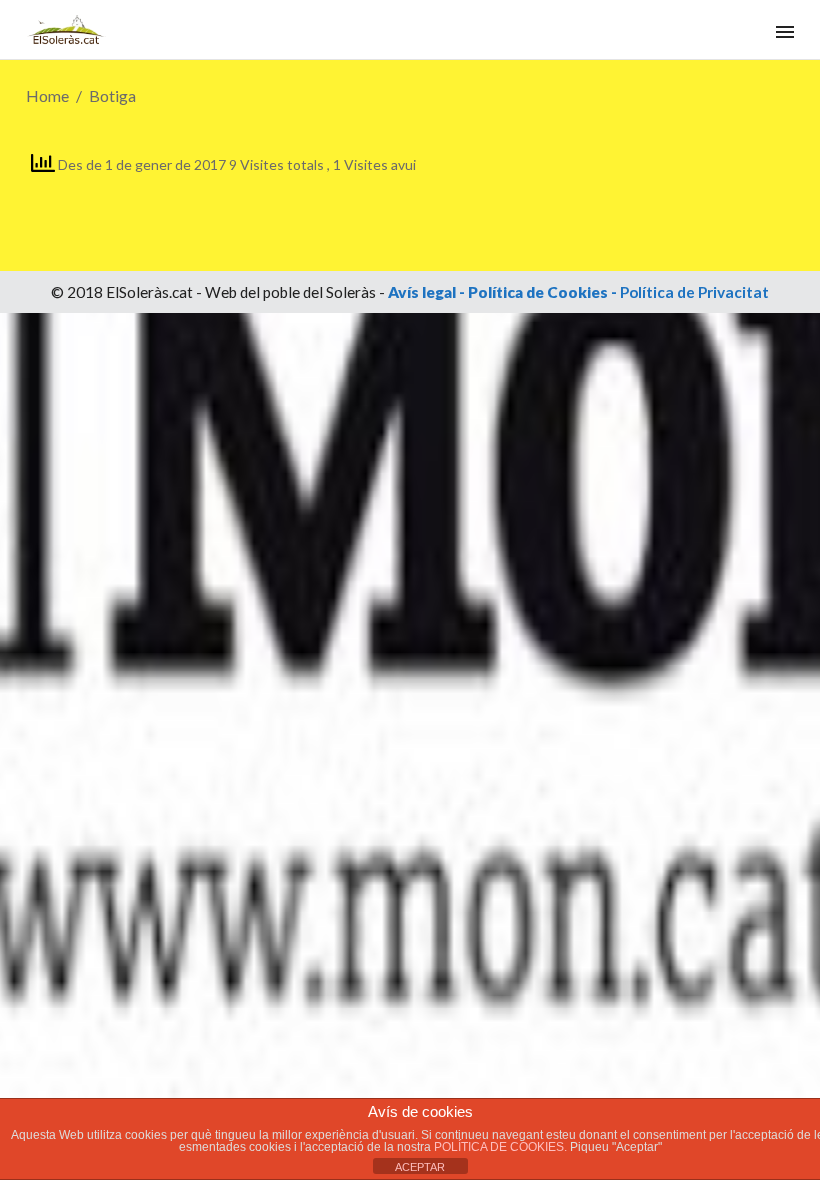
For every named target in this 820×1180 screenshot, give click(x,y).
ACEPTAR (420, 1167)
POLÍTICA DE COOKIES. (502, 1147)
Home (47, 95)
